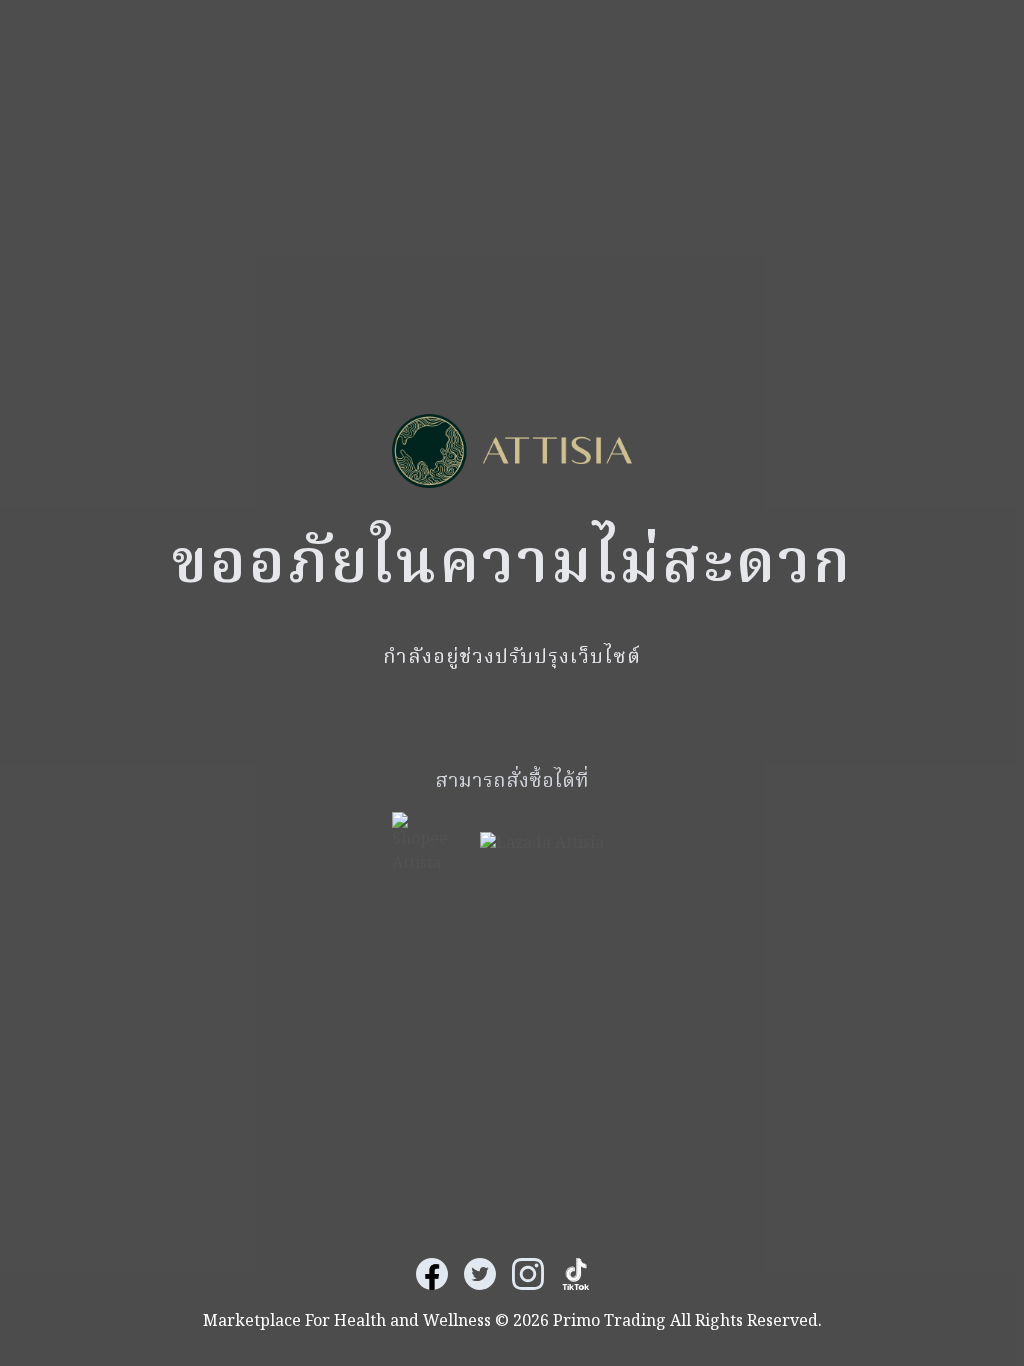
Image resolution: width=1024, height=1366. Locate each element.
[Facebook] (432, 1274)
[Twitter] (480, 1274)
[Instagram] (528, 1274)
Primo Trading (609, 1322)
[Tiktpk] (576, 1274)
